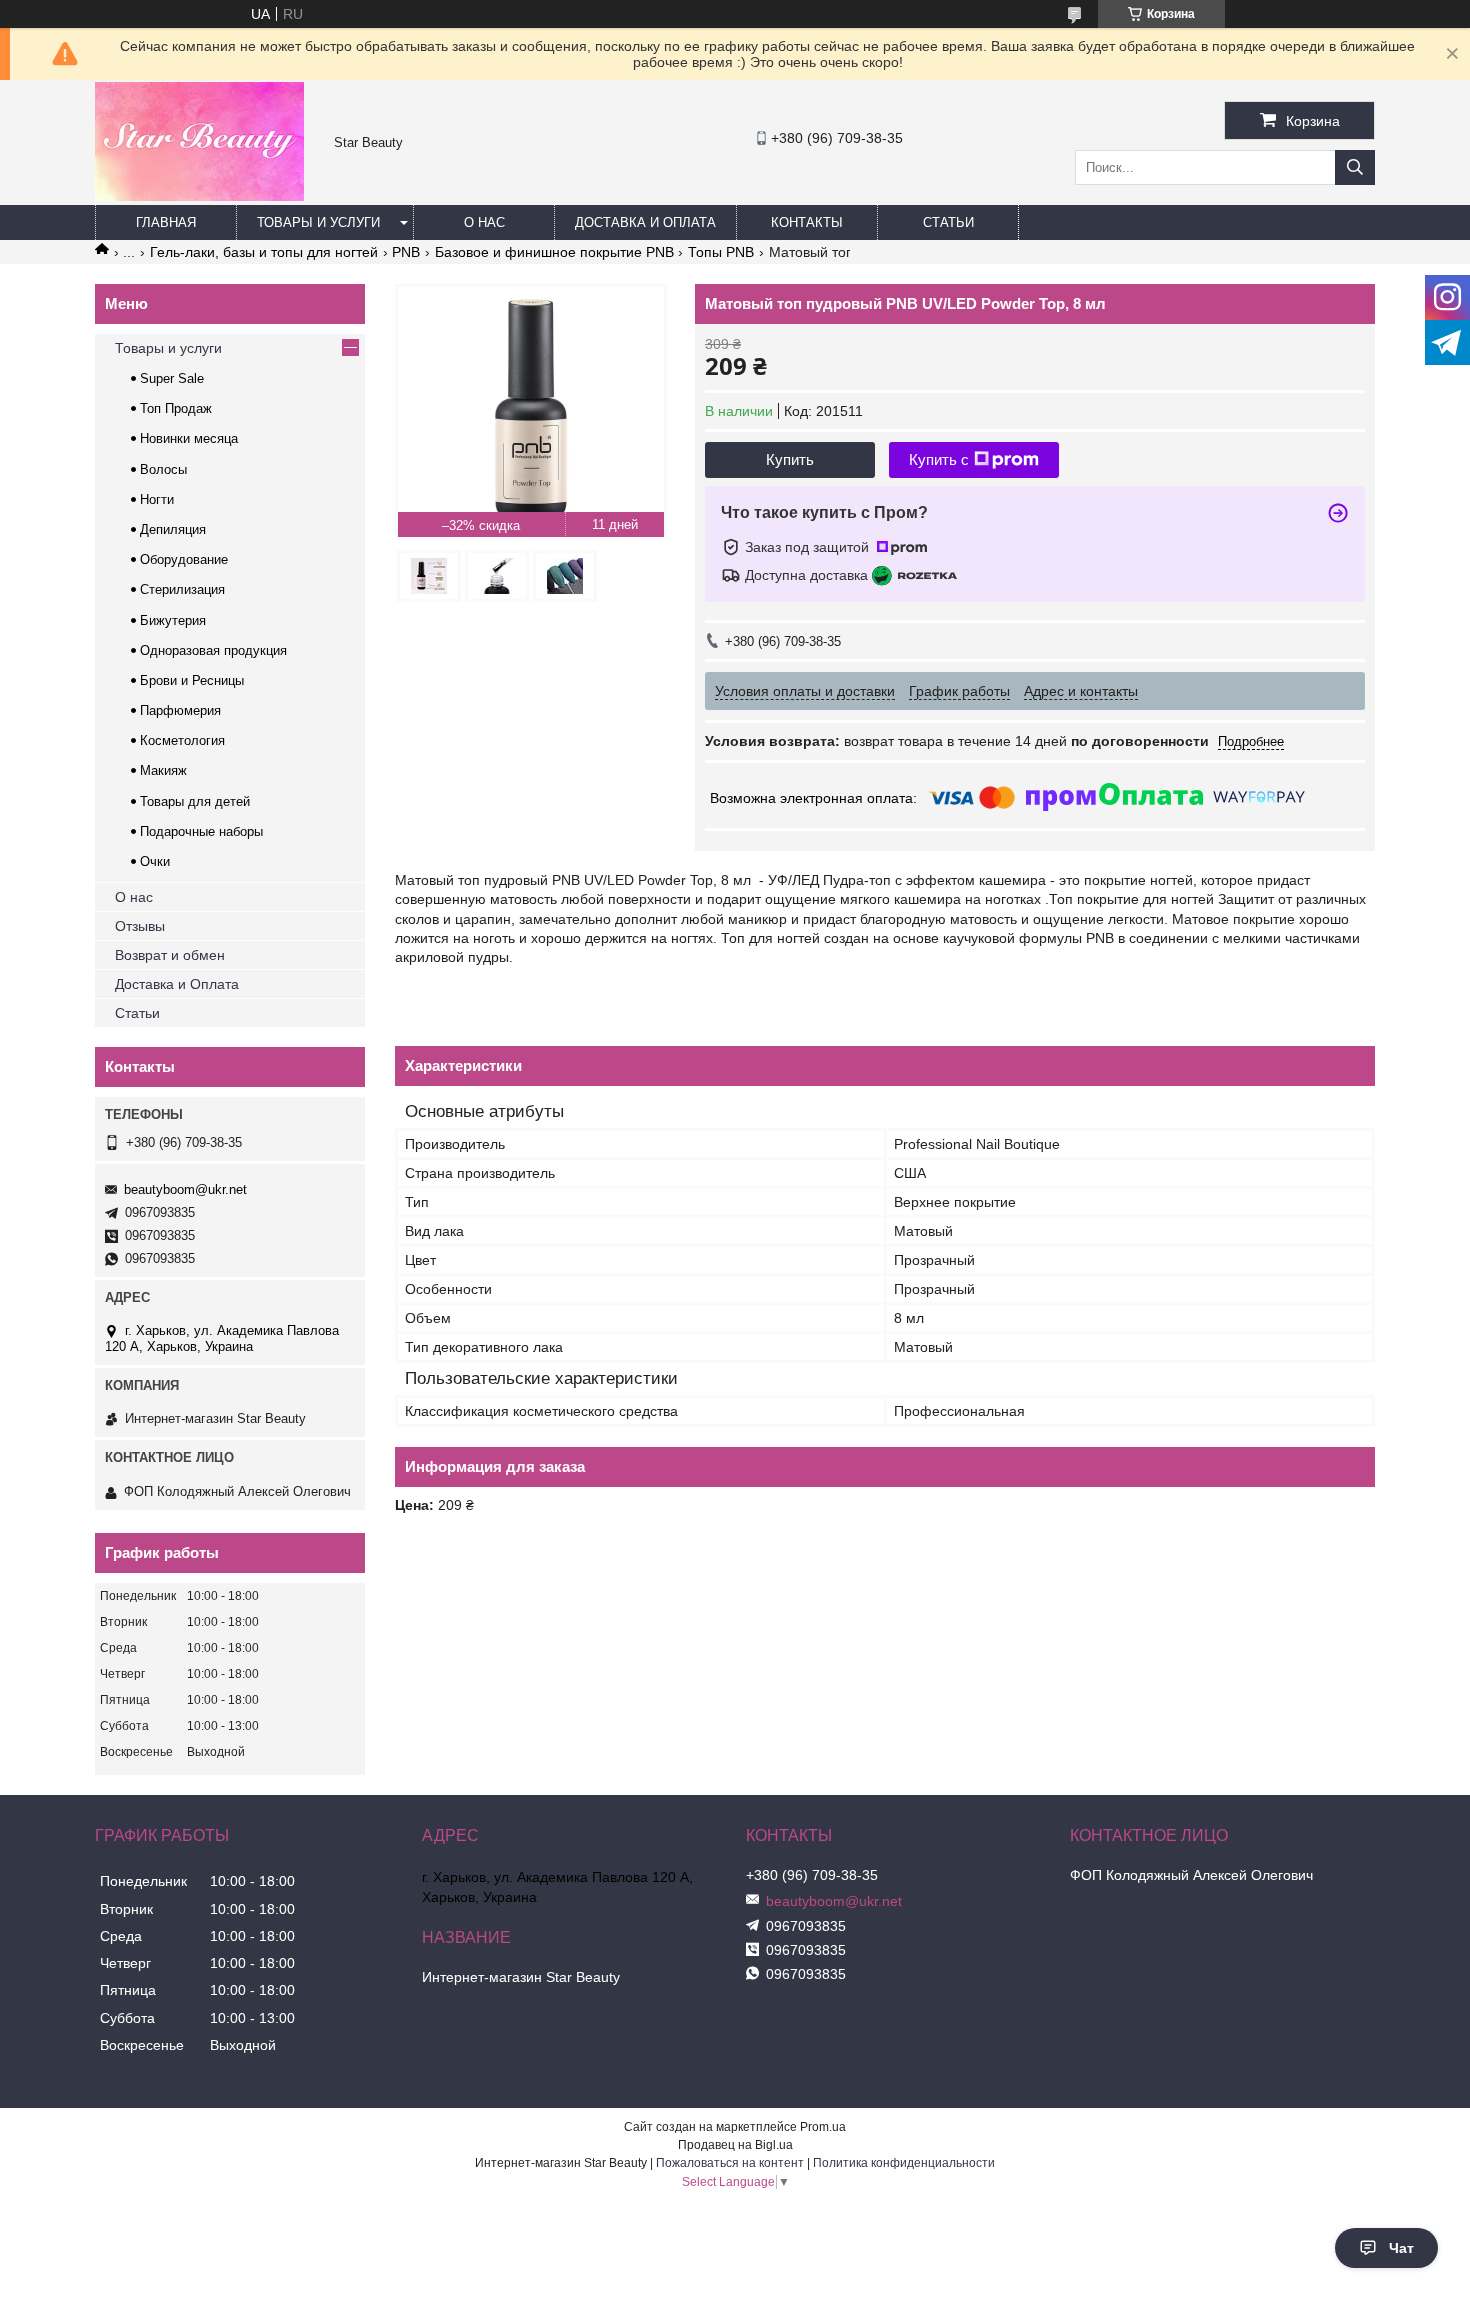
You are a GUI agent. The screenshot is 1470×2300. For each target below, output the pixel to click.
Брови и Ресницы (192, 680)
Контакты (807, 222)
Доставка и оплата (645, 222)
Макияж (163, 770)
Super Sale (172, 378)
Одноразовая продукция (213, 650)
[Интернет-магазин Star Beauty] (199, 196)
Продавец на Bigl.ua (735, 2145)
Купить (790, 459)
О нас (484, 222)
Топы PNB (721, 252)
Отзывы (140, 926)
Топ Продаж (176, 408)
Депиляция (173, 529)
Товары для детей (195, 801)
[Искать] (1355, 167)
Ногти (157, 499)
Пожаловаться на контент (730, 2163)
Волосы (163, 469)
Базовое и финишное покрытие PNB (554, 252)
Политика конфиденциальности (904, 2163)
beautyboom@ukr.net (185, 1189)
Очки (155, 861)
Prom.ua (823, 2127)
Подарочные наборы (201, 831)
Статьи (948, 222)
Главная (166, 222)
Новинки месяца (189, 438)
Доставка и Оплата (177, 984)
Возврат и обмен (170, 955)
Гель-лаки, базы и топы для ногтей (264, 252)
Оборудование (184, 559)
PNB (406, 252)
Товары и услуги (318, 222)
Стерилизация (182, 589)
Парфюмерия (180, 710)
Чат (1401, 2248)
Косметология (182, 740)
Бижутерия (173, 620)
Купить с (939, 459)
